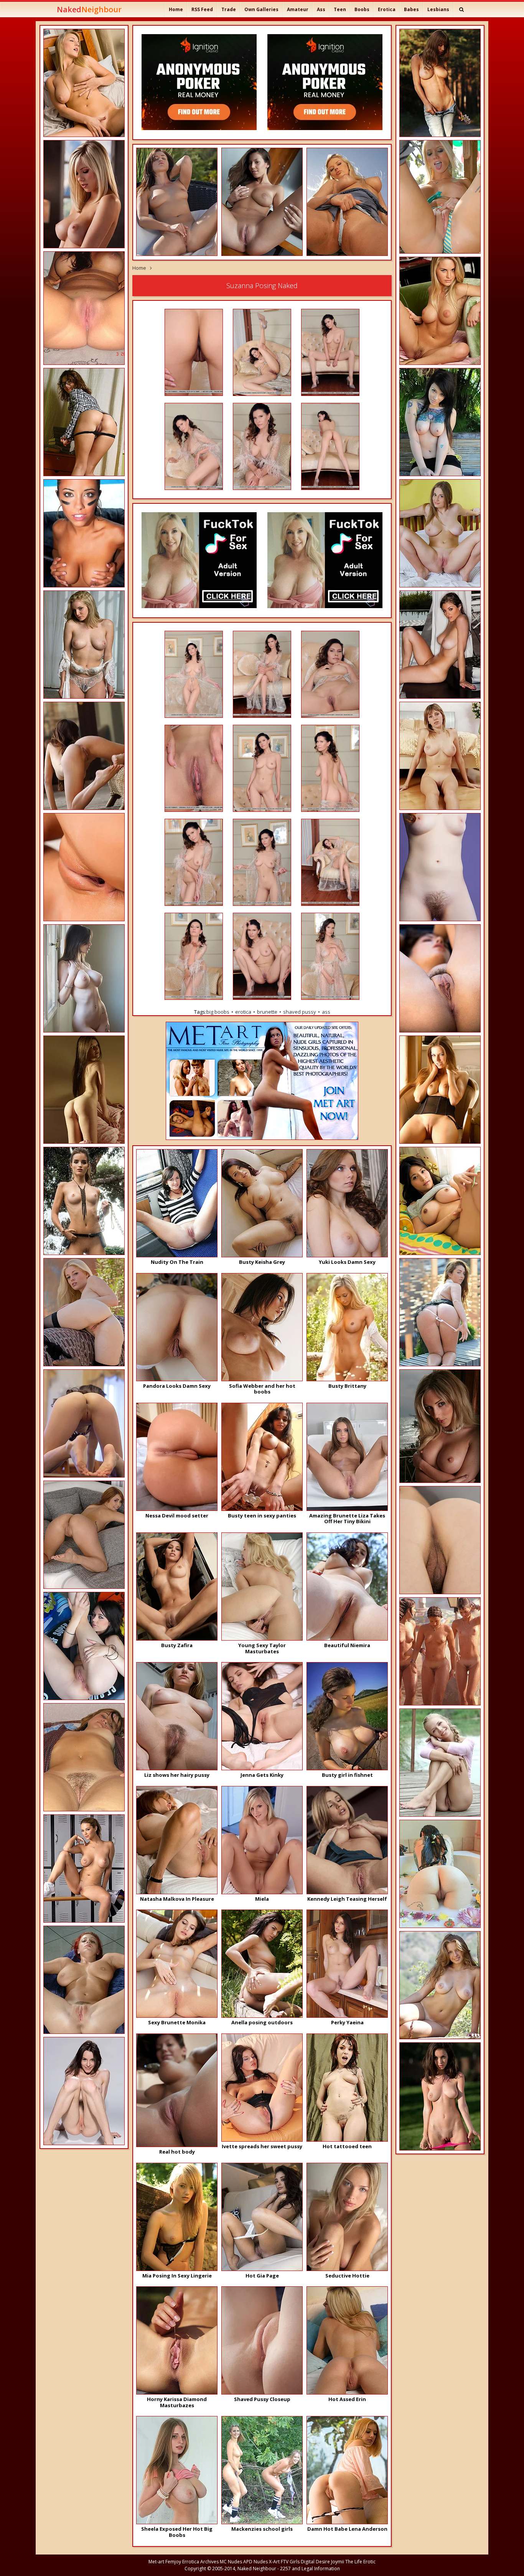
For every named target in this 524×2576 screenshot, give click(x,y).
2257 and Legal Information (310, 2569)
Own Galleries (261, 9)
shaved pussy (300, 1012)
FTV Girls (290, 2562)
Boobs (362, 9)
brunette (267, 1012)
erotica (243, 1012)
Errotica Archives (200, 2562)
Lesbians (438, 9)
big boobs (218, 1012)
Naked (89, 9)
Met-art (156, 2562)
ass (326, 1012)
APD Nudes (255, 2562)
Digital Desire (315, 2562)
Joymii (338, 2562)
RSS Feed (202, 9)
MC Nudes (231, 2562)
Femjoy (173, 2562)
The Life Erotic (360, 2562)
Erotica (387, 9)
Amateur (298, 9)
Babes (411, 9)
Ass (321, 9)
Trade (229, 9)
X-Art (274, 2562)
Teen (340, 9)
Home (176, 9)
